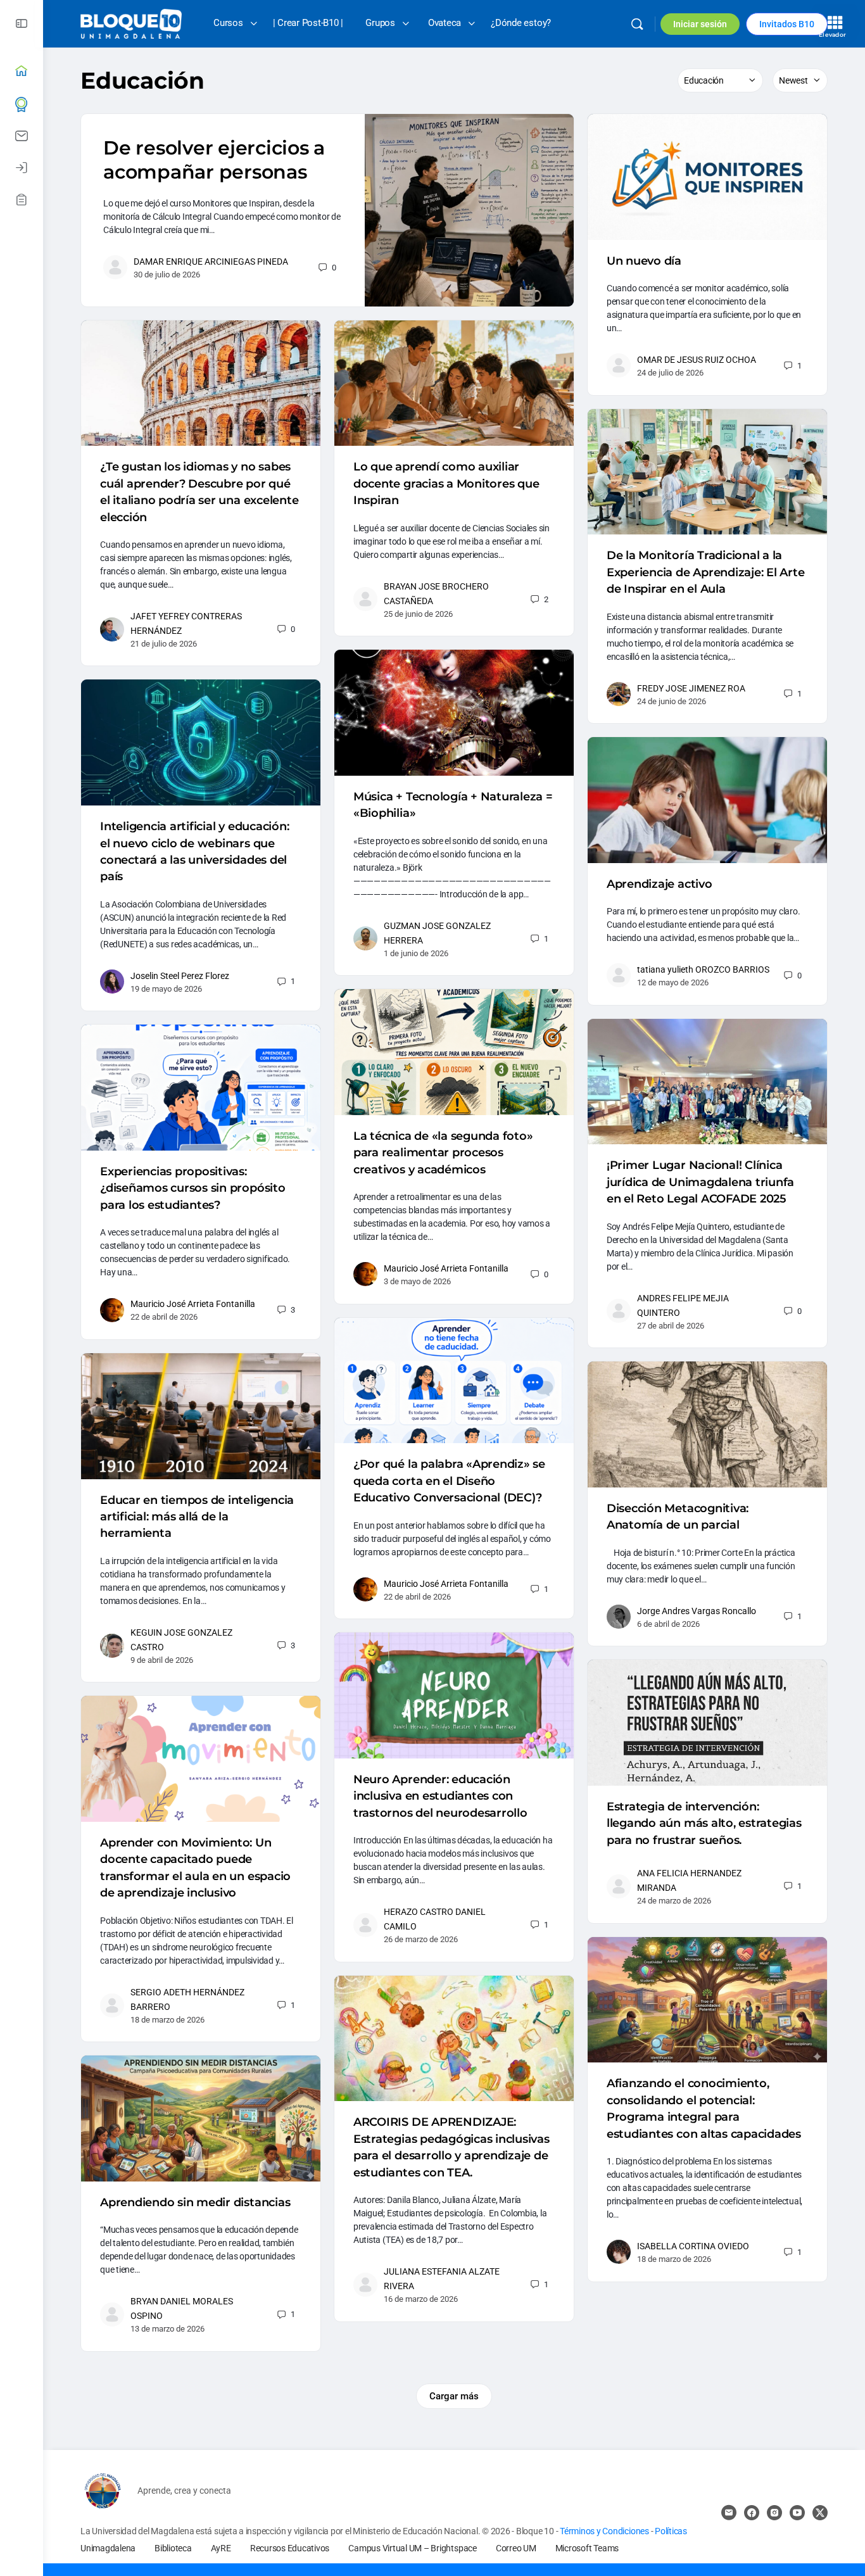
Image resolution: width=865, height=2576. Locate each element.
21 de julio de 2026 (164, 644)
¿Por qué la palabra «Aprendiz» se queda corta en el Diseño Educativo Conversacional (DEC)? (449, 1481)
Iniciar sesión (700, 24)
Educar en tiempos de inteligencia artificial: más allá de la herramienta (197, 1517)
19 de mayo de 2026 (166, 989)
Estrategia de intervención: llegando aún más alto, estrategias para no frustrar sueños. (704, 1823)
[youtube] (797, 2513)
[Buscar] (637, 24)
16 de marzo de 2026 (421, 2299)
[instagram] (774, 2513)
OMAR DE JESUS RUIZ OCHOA (697, 360)
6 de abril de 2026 (668, 1624)
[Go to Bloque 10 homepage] (131, 23)
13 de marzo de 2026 (167, 2329)
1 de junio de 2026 (416, 953)
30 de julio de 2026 (167, 275)
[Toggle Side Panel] (22, 24)
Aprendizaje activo (660, 884)
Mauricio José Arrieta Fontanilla (446, 1268)
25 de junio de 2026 (418, 614)
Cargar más (454, 2396)
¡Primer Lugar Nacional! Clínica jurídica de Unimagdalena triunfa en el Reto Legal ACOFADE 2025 (700, 1182)
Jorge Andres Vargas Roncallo (697, 1611)
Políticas (671, 2531)
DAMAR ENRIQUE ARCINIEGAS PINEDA (211, 262)
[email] (729, 2513)
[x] (820, 2513)
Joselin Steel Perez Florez (180, 976)
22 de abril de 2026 (164, 1317)
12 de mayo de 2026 (673, 982)
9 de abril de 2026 (162, 1660)
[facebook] (752, 2513)
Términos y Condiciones (605, 2531)
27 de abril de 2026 (671, 1326)
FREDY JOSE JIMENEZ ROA (691, 688)
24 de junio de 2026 (672, 701)
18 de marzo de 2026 (167, 2020)
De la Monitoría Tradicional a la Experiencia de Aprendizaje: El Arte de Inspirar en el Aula (706, 572)
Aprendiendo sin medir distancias (195, 2202)
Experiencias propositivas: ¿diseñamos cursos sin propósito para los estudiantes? (193, 1188)
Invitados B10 (787, 24)
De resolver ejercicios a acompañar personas (214, 160)
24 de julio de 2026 (670, 373)
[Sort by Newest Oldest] (800, 80)
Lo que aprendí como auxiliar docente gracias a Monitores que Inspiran (446, 483)
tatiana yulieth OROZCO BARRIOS (703, 969)
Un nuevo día (644, 261)
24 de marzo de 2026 (674, 1901)
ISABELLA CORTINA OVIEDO (693, 2246)
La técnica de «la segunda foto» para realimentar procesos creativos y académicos (443, 1153)
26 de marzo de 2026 (421, 1939)
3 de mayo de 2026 (417, 1281)
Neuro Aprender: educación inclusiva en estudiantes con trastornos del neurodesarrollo (440, 1796)
